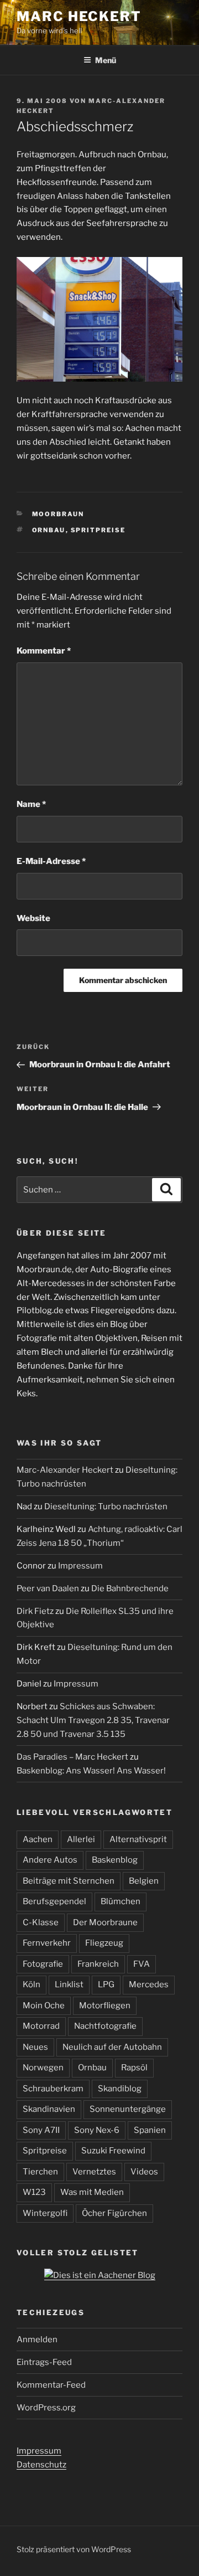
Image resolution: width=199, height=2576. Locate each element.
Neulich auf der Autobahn (112, 2047)
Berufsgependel (54, 1901)
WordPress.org (46, 2408)
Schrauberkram (53, 2089)
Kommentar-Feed (51, 2385)
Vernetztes (94, 2172)
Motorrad (41, 2026)
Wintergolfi (45, 2213)
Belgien (144, 1881)
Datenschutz (41, 2465)
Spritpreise (98, 530)
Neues (35, 2047)
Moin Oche (44, 2006)
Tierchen (40, 2172)
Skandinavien (49, 2109)
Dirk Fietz (35, 1611)
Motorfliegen (105, 2006)
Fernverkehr (47, 1943)
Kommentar (44, 651)
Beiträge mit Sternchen (69, 1881)
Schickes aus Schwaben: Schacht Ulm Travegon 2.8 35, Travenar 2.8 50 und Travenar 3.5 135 (93, 1720)
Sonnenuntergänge (128, 2109)
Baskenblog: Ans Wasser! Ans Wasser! (91, 1771)
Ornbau (49, 530)
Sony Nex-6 (97, 2130)
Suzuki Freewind (113, 2151)
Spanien (150, 2130)
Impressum (80, 1566)
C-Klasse (41, 1922)
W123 (34, 2192)
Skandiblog (120, 2089)
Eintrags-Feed (44, 2362)
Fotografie (43, 1964)
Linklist (69, 1984)
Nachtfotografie (105, 2026)
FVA (142, 1964)
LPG (106, 1984)
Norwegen (43, 2068)
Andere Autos (50, 1860)
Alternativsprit (138, 1839)
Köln (32, 1984)
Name (31, 804)
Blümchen (121, 1901)
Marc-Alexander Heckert (65, 1470)
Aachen (38, 1839)
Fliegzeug (104, 1943)
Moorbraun (58, 514)
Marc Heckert (79, 16)
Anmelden (37, 2340)
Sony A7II (41, 2130)
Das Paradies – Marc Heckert (72, 1757)
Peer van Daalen (48, 1588)
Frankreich (98, 1964)
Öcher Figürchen (114, 2213)
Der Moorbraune (105, 1922)
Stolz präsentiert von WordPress (74, 2549)
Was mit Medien (92, 2192)
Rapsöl (134, 2068)
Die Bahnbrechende (130, 1588)
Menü (106, 60)
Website (33, 918)
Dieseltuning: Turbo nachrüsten (106, 1506)
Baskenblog (115, 1860)
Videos (144, 2172)
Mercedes (149, 1984)
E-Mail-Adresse (51, 861)
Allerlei (81, 1839)
